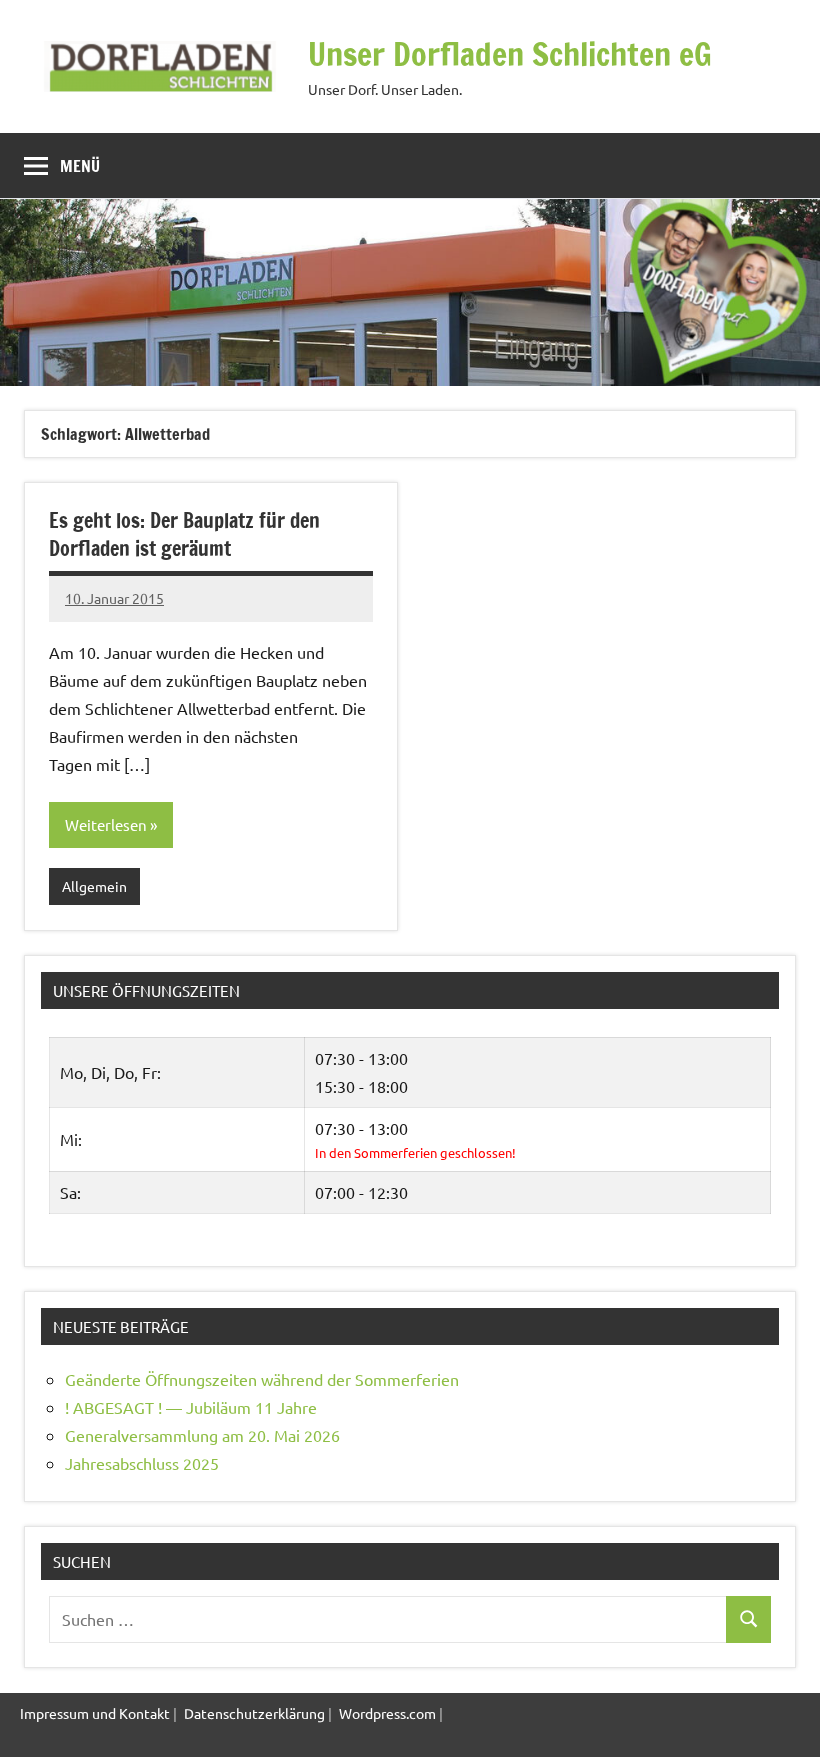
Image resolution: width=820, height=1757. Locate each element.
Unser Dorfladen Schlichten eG (510, 54)
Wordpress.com (387, 1713)
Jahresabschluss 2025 (142, 1463)
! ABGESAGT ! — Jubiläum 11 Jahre (191, 1407)
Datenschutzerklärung (254, 1713)
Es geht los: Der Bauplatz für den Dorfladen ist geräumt (184, 534)
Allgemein (94, 886)
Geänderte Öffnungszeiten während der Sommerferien (262, 1379)
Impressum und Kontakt (95, 1713)
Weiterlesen (106, 824)
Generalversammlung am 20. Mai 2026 (202, 1435)
